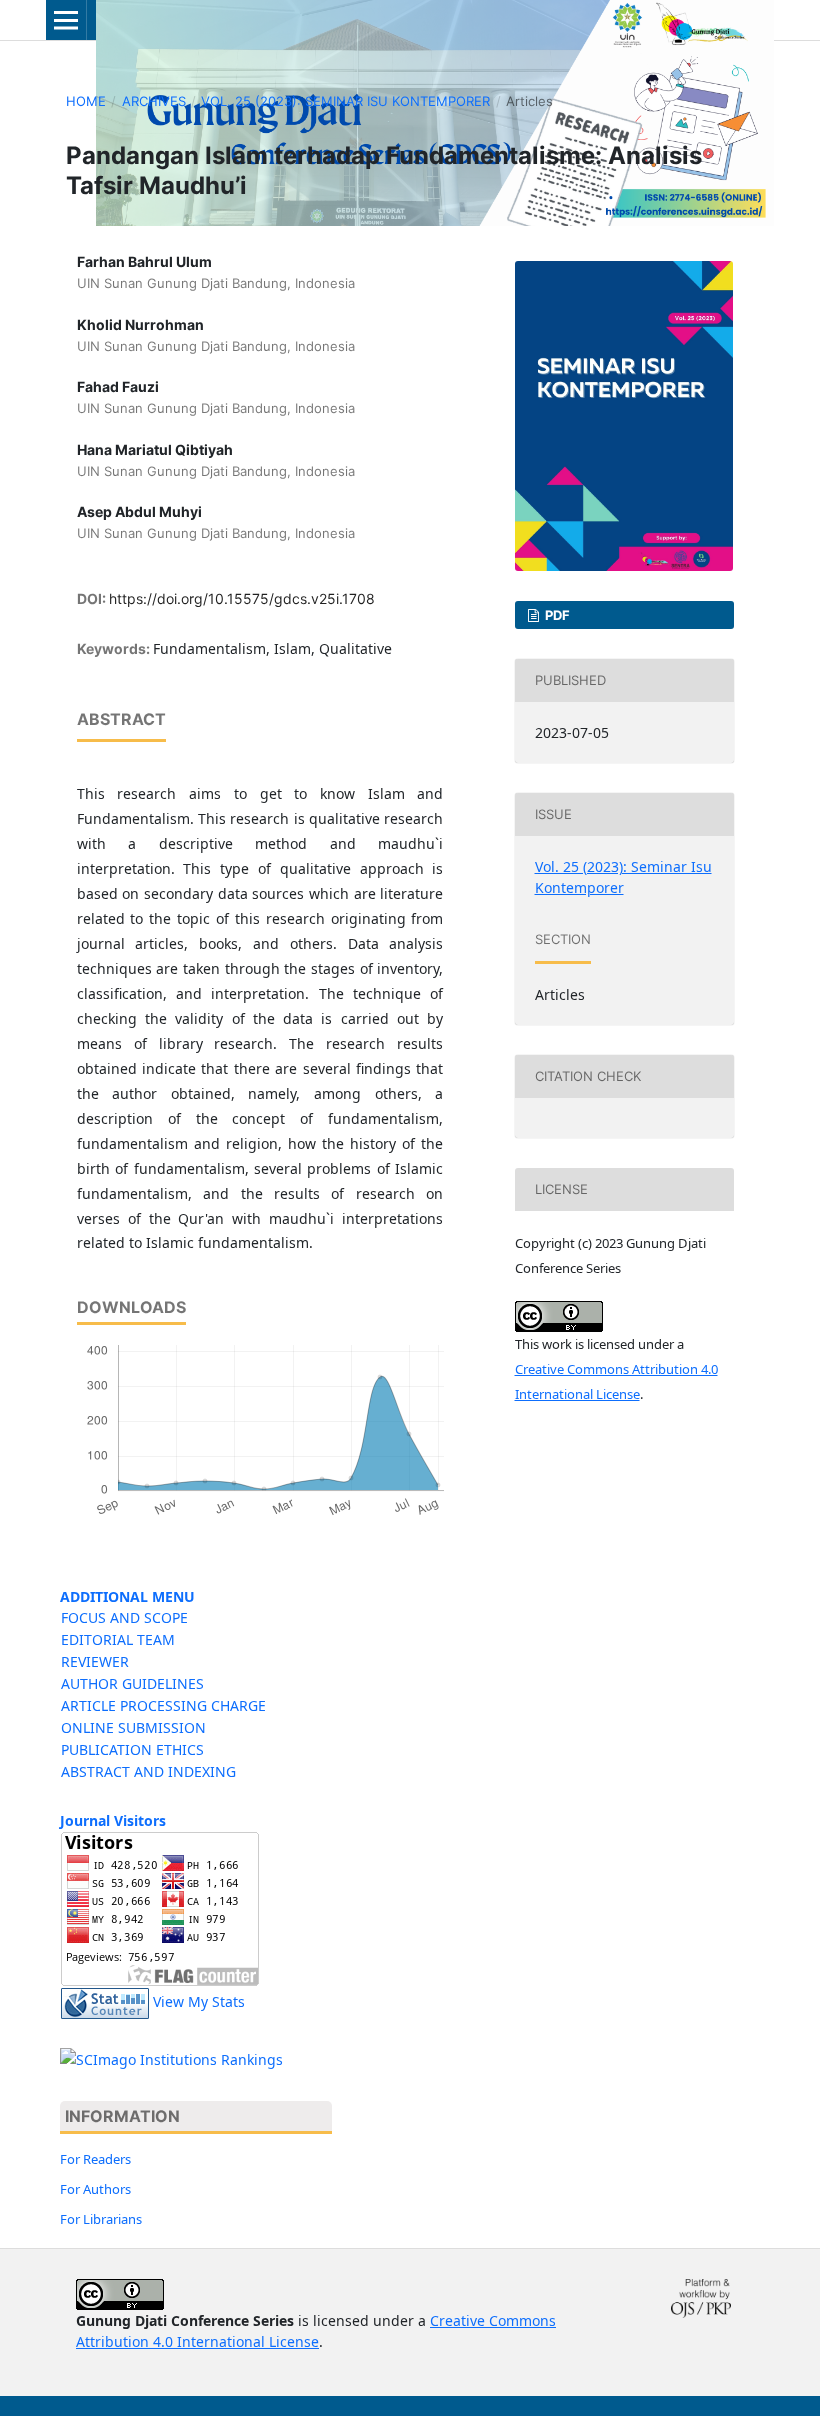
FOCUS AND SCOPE (124, 1617)
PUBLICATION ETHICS (132, 1749)
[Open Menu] (66, 20)
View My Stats (199, 2001)
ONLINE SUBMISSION (133, 1727)
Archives (154, 101)
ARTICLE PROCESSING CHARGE (163, 1705)
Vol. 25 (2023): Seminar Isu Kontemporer (345, 101)
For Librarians (101, 2219)
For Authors (95, 2189)
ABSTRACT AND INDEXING (148, 1771)
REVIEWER (95, 1661)
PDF (556, 615)
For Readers (95, 2159)
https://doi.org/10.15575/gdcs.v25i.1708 (242, 598)
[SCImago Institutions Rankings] (171, 2059)
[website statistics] (105, 2001)
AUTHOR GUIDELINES (132, 1683)
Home (86, 101)
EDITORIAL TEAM (118, 1639)
